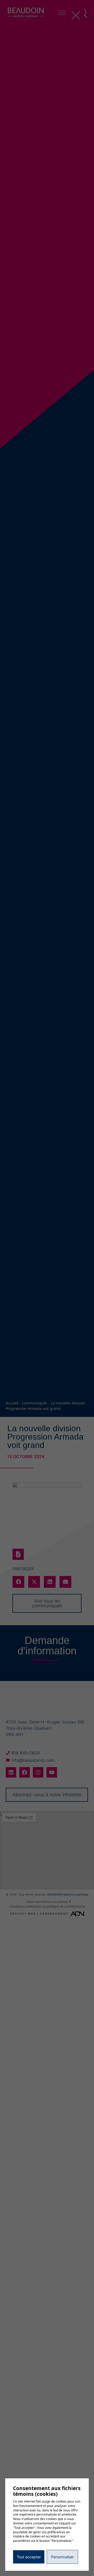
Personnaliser (63, 2557)
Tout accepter (29, 2557)
